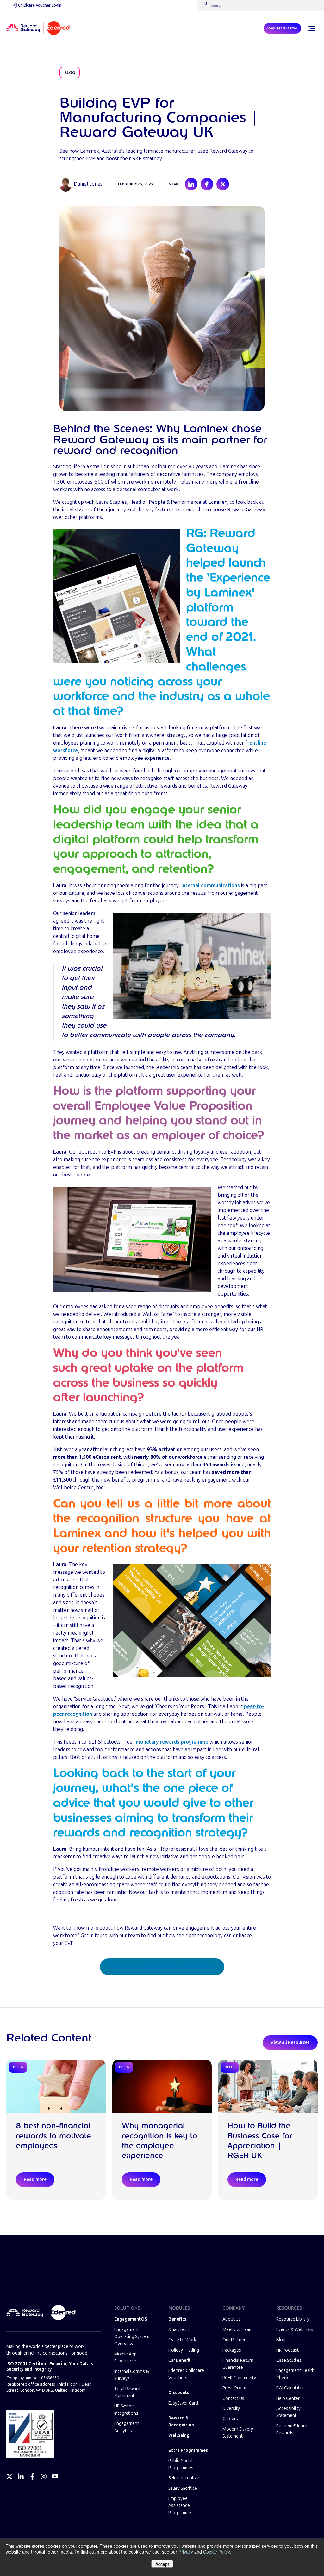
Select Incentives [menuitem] (185, 2478)
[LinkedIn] (21, 2477)
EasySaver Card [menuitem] (183, 2403)
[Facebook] (32, 2477)
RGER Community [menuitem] (239, 2378)
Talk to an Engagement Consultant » (162, 1967)
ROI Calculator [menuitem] (290, 2388)
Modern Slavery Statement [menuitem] (238, 2433)
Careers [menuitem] (230, 2419)
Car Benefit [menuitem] (179, 2360)
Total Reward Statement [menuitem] (127, 2392)
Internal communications (211, 885)
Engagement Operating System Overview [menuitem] (132, 2337)
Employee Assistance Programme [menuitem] (180, 2506)
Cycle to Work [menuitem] (182, 2340)
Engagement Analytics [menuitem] (127, 2427)
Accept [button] (162, 2564)
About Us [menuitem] (232, 2319)
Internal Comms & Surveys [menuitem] (132, 2375)
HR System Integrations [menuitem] (126, 2409)
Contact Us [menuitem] (233, 2398)
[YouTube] (55, 2477)
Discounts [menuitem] (179, 2393)
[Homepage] (38, 29)
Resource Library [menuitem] (293, 2319)
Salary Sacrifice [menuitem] (183, 2488)
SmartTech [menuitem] (179, 2330)
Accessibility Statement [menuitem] (288, 2412)
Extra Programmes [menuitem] (188, 2450)
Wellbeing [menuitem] (179, 2435)
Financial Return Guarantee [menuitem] (238, 2364)
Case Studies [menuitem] (289, 2360)
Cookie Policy (216, 2552)
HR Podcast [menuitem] (287, 2350)
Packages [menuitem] (232, 2350)
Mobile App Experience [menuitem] (125, 2358)
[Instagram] (44, 2477)
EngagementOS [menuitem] (131, 2319)
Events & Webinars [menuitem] (295, 2330)
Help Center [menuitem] (288, 2398)
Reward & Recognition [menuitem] (181, 2422)
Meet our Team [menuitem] (237, 2330)
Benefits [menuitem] (177, 2319)
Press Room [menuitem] (234, 2388)
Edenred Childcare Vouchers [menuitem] (186, 2374)
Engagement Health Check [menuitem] (295, 2374)
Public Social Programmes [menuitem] (181, 2464)
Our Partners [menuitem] (235, 2340)
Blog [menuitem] (281, 2340)
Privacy (186, 2552)
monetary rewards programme (172, 1742)
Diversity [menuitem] (231, 2409)
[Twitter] (9, 2477)
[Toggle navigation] (311, 29)
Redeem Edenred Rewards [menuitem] (293, 2429)
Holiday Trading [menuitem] (184, 2350)
